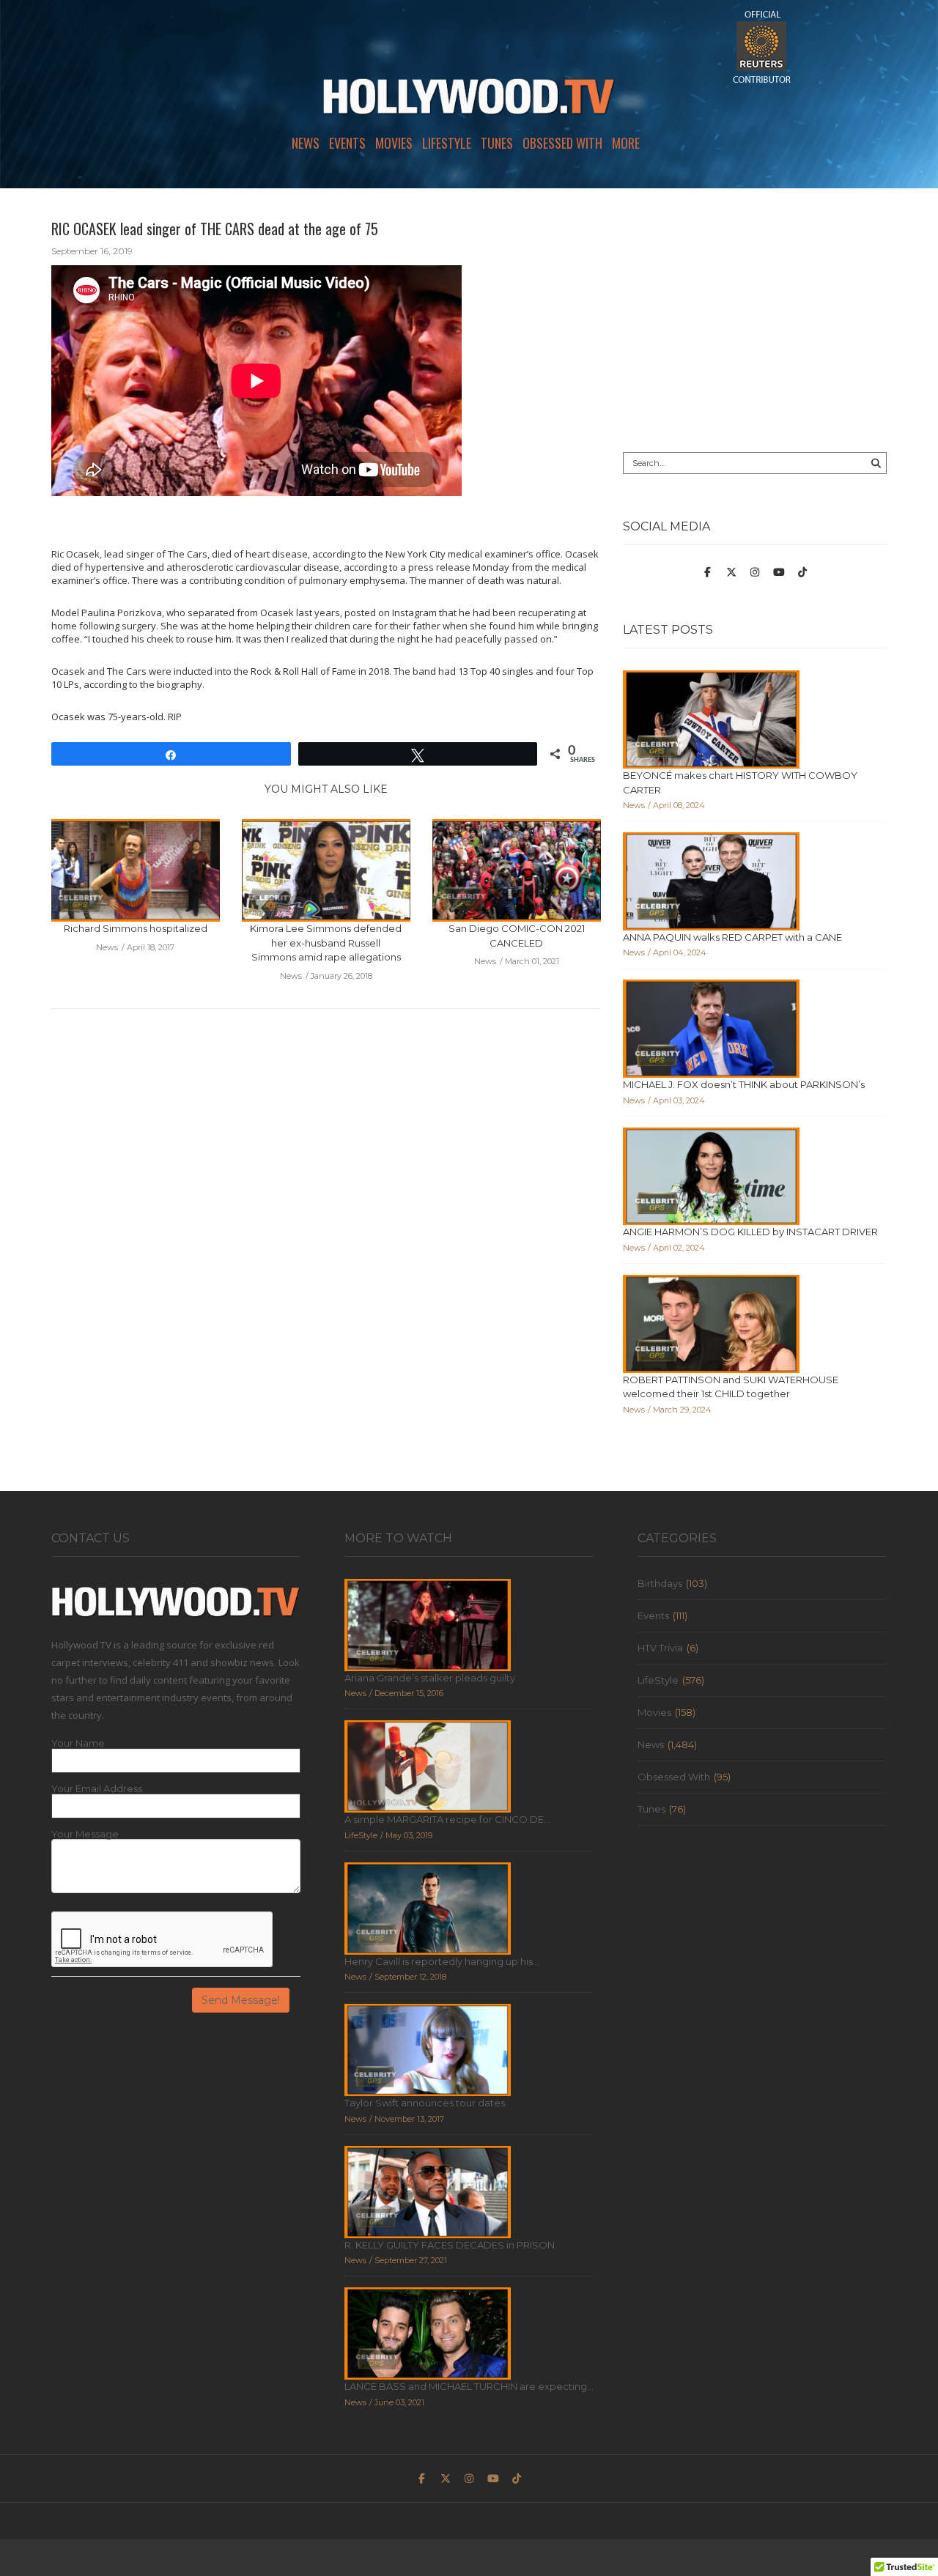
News (306, 143)
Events (347, 143)
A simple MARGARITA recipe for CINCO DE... (447, 1819)
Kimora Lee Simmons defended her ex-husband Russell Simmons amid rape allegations (326, 943)
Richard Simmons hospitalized (136, 928)
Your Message (85, 1834)
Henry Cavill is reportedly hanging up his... (442, 1961)
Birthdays (660, 1583)
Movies (394, 143)
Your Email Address (97, 1789)
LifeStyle (447, 143)
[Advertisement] (755, 320)
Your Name (78, 1743)
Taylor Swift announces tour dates (425, 2103)
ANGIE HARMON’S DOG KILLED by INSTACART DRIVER (750, 1232)
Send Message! (241, 2000)
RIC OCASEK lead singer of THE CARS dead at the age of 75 (215, 229)
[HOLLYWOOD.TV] (469, 103)
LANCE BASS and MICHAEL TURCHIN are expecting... (469, 2386)
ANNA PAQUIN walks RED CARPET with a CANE (732, 937)
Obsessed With (562, 143)
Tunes (497, 143)
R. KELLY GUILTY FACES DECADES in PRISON (450, 2245)
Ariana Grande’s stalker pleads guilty (430, 1678)
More (626, 143)
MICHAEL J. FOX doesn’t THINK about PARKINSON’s (744, 1084)
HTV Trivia (660, 1648)
